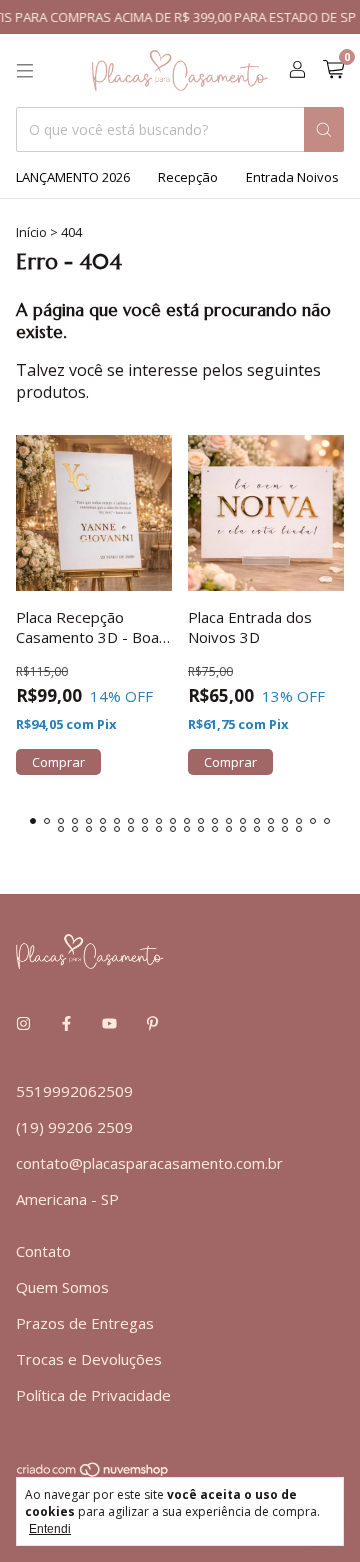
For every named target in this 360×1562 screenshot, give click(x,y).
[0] (333, 70)
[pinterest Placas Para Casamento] (152, 1023)
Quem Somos (62, 1287)
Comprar (58, 762)
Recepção (188, 177)
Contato (43, 1251)
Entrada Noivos (292, 177)
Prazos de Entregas (85, 1323)
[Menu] (25, 71)
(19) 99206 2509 (74, 1127)
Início (31, 232)
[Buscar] (324, 129)
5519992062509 (74, 1091)
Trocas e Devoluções (89, 1359)
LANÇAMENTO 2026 (73, 177)
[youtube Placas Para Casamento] (109, 1023)
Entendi (50, 1529)
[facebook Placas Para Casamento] (66, 1023)
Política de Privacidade (93, 1395)
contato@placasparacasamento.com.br (149, 1163)
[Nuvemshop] (93, 1473)
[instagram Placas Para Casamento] (23, 1023)
